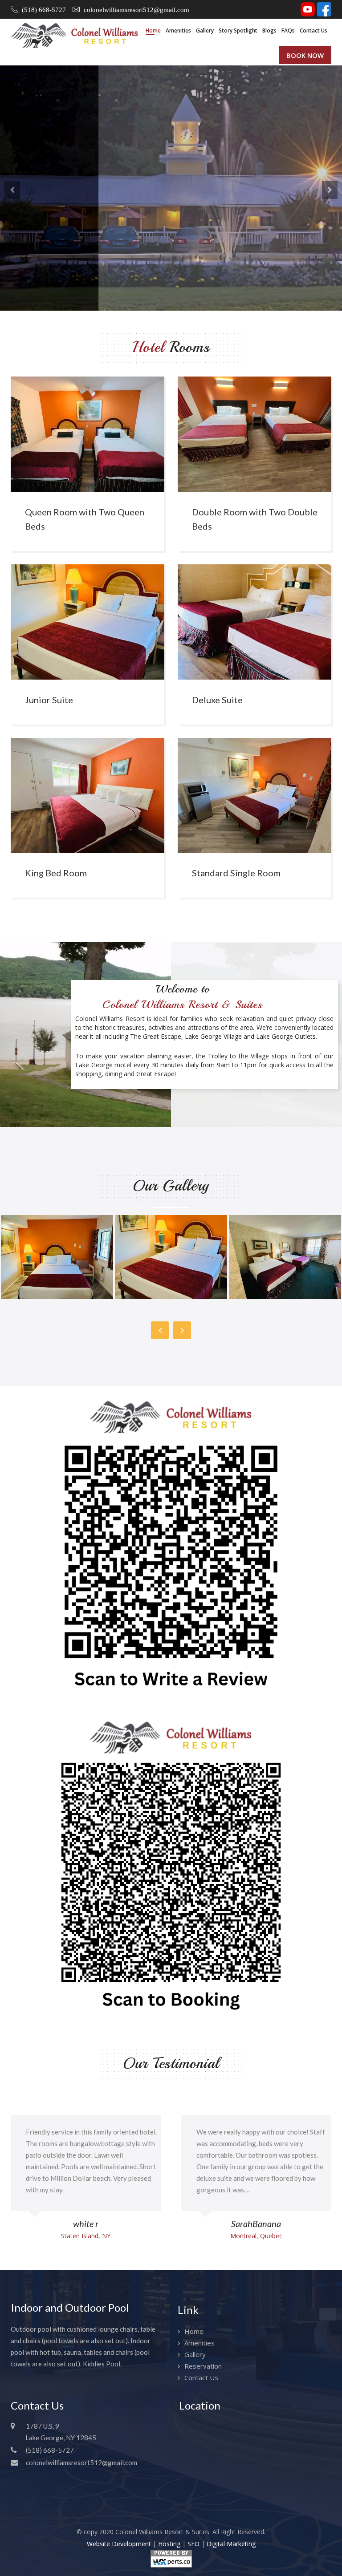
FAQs (288, 30)
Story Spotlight (238, 30)
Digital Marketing (231, 2544)
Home (153, 30)
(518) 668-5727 (44, 10)
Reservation (203, 2366)
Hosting (169, 2544)
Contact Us (313, 30)
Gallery (205, 30)
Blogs (269, 30)
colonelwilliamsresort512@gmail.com (136, 10)
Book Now (305, 55)
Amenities (178, 30)
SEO (193, 2544)
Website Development (119, 2544)
